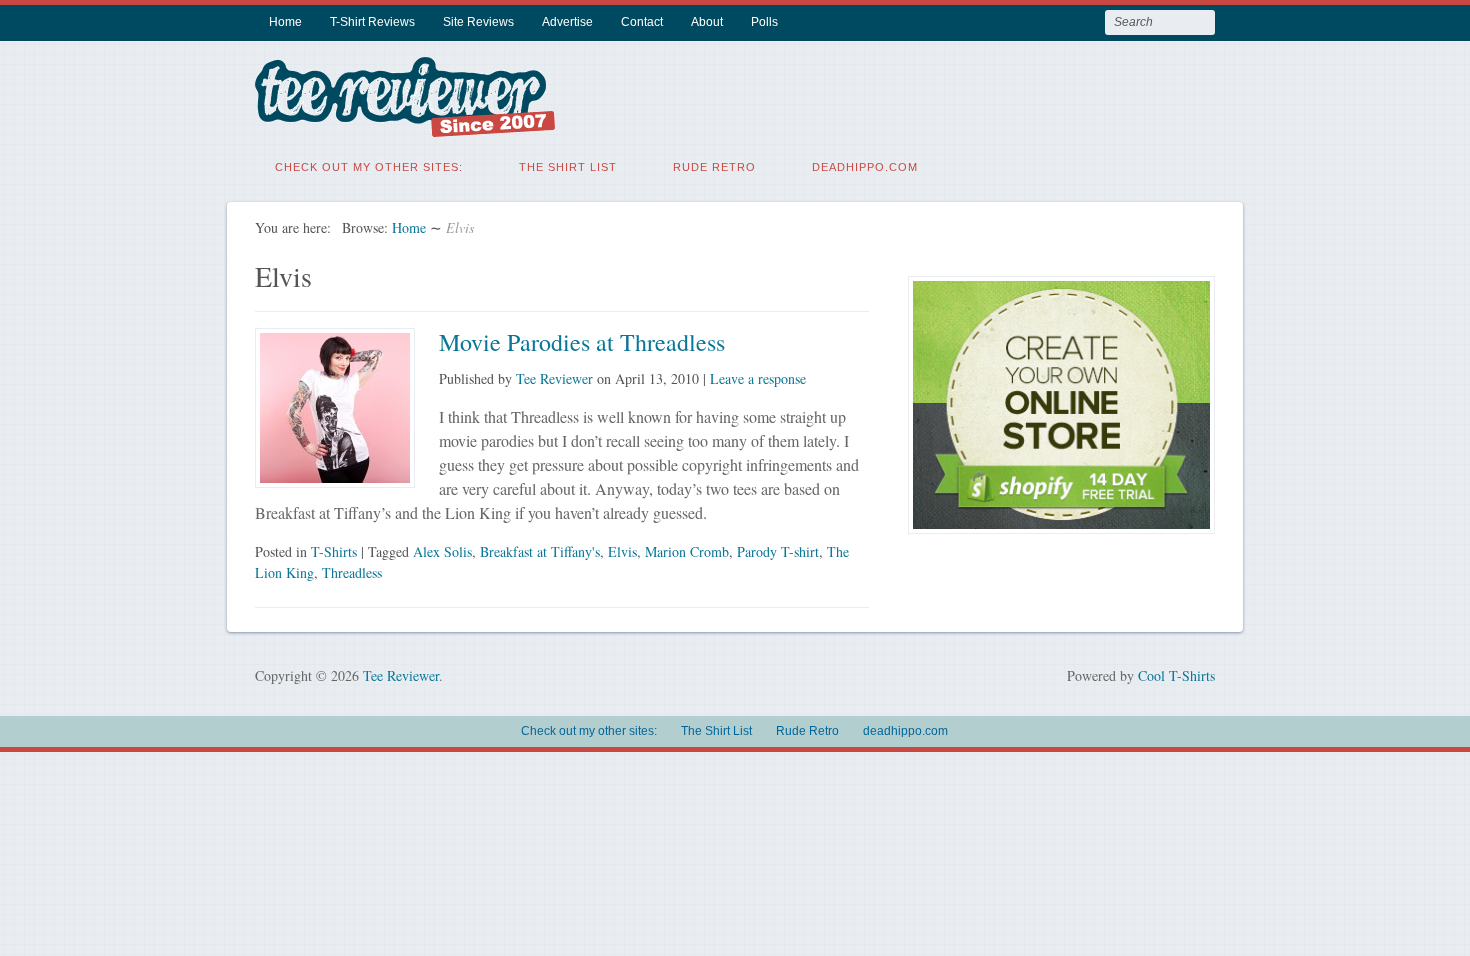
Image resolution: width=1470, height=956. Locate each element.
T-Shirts (334, 551)
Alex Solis (442, 551)
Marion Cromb (687, 551)
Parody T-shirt (778, 551)
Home (285, 22)
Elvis (622, 551)
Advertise (567, 22)
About (707, 22)
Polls (764, 22)
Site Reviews (478, 22)
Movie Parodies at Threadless (582, 342)
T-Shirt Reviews (372, 22)
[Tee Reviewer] (405, 124)
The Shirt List (568, 167)
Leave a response (758, 378)
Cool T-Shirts (1176, 675)
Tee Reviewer (554, 378)
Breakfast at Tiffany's (540, 551)
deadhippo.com (865, 167)
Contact (642, 22)
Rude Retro (714, 167)
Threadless (352, 572)
